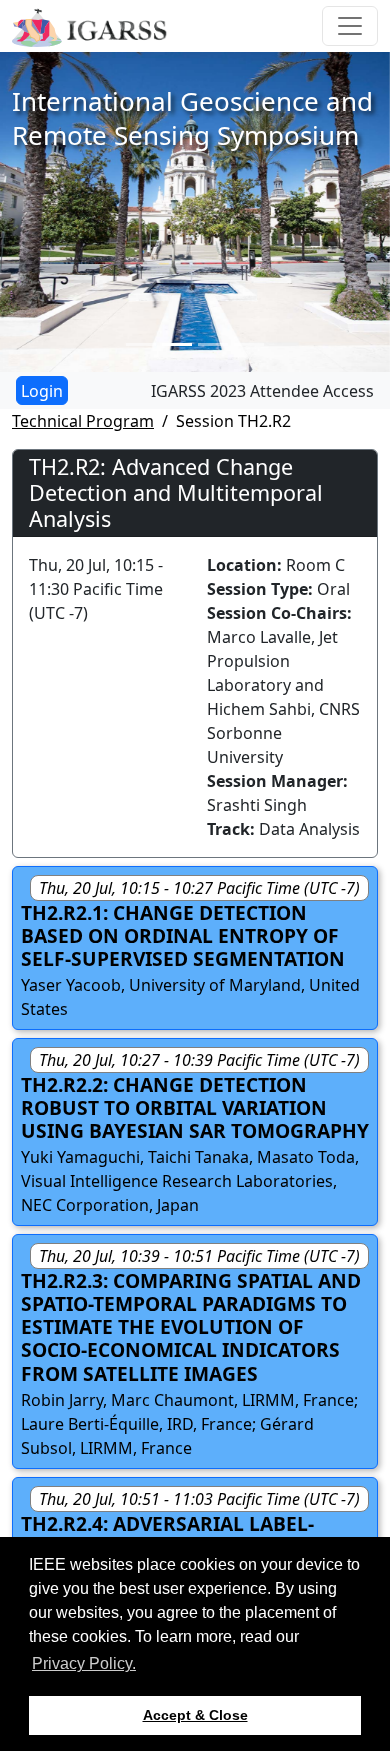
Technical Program (83, 421)
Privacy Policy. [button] (84, 1663)
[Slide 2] (177, 344)
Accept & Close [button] (195, 1715)
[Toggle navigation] (350, 26)
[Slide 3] (213, 344)
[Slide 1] (141, 344)
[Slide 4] (249, 344)
